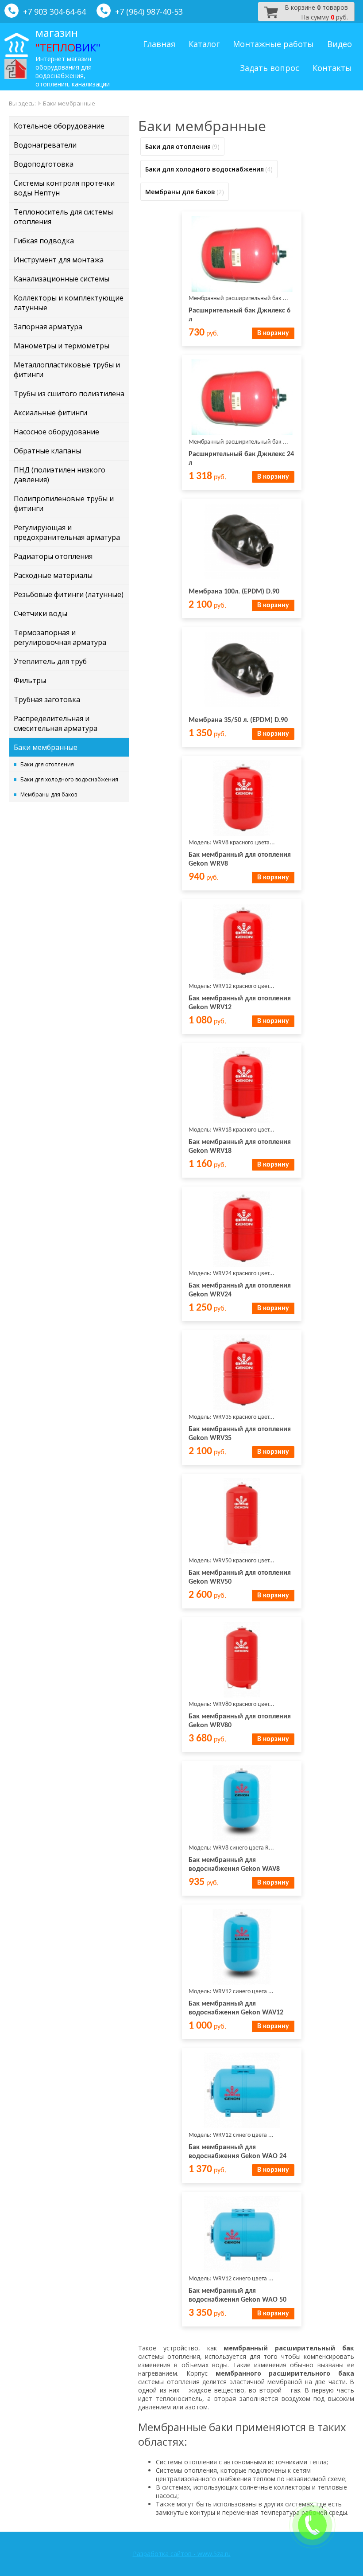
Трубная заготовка (47, 699)
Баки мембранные (46, 747)
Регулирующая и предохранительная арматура (67, 532)
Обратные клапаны (47, 451)
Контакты (332, 68)
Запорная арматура (48, 327)
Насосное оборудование (56, 432)
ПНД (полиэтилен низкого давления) (60, 475)
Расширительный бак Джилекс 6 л (239, 315)
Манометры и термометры (62, 346)
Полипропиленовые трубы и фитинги (64, 503)
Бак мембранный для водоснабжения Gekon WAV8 (234, 1865)
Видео (340, 44)
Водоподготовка (44, 164)
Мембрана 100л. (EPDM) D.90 (234, 592)
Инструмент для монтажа (59, 260)
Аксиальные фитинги (50, 413)
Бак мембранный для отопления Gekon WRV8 (240, 859)
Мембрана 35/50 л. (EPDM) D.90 (238, 720)
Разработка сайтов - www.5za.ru (182, 2554)
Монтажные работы (273, 44)
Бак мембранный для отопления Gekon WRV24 (240, 1290)
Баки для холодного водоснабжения (69, 779)
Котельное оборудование (59, 126)
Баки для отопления (47, 764)
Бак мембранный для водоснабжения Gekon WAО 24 (237, 2152)
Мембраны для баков (49, 794)
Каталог (204, 44)
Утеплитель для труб (50, 661)
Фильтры (30, 680)
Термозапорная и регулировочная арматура (60, 637)
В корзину (273, 333)
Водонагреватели (45, 145)
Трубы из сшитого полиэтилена (69, 394)
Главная (159, 44)
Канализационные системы (62, 279)
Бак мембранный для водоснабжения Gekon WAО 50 (237, 2295)
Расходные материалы (53, 575)
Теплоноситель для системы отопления (63, 217)
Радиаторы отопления (53, 556)
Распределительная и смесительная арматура (56, 723)
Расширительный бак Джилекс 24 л (241, 459)
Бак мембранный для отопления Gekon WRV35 (240, 1434)
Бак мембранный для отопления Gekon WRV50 (240, 1577)
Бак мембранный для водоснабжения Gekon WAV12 (236, 2008)
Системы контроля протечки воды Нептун (64, 188)
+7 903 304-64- (50, 12)
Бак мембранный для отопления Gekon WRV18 (240, 1147)
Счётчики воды (41, 613)
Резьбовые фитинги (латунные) (69, 594)
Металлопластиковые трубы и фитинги (67, 370)
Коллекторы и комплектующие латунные (69, 303)
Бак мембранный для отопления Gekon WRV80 (240, 1721)
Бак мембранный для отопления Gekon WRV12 (240, 1003)
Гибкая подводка (44, 241)
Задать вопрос (270, 68)
